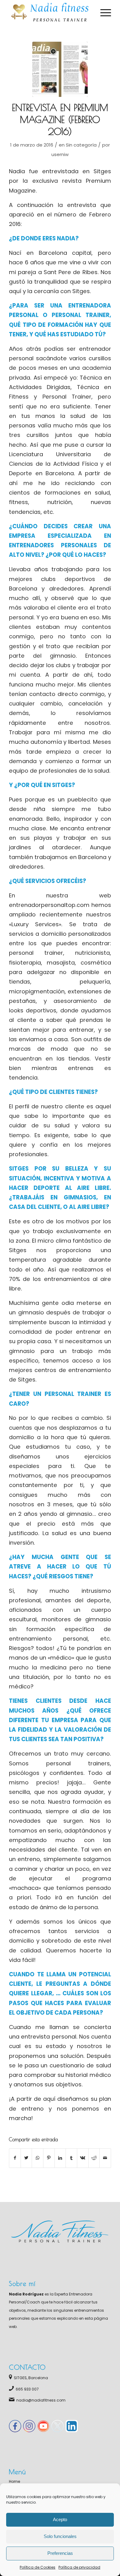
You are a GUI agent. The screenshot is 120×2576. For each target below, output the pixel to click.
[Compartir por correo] (105, 2158)
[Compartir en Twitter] (26, 2158)
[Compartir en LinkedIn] (60, 2158)
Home (14, 2481)
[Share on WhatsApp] (38, 2158)
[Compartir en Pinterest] (49, 2158)
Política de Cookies (38, 2567)
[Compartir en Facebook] (15, 2158)
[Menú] (103, 12)
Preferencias (60, 2553)
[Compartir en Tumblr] (71, 2158)
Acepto (60, 2519)
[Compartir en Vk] (83, 2158)
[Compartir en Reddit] (94, 2158)
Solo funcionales (60, 2536)
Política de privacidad (79, 2567)
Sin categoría (81, 145)
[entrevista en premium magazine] (60, 69)
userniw (60, 154)
